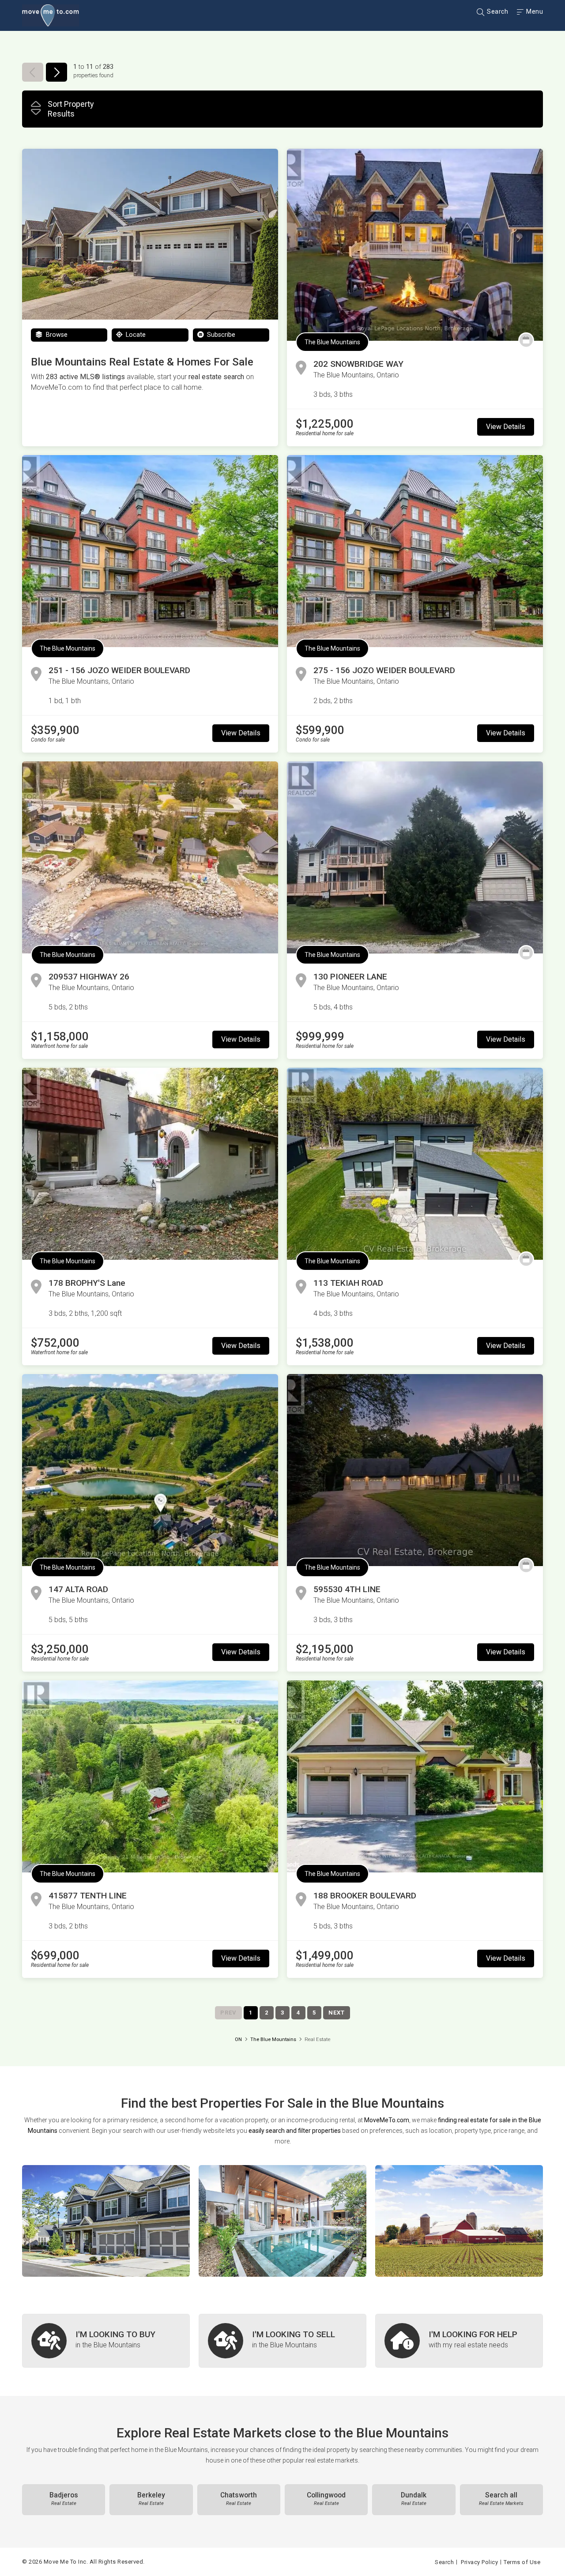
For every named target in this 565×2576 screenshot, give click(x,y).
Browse (56, 335)
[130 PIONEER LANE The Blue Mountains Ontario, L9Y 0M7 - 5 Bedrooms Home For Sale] (415, 857)
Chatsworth (239, 2499)
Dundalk (414, 2499)
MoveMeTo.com (387, 2120)
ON (238, 2039)
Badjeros (64, 2499)
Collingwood (326, 2499)
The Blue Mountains (332, 342)
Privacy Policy (479, 2562)
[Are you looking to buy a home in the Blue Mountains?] (106, 2341)
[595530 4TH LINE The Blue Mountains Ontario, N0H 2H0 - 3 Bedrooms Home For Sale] (415, 1470)
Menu (534, 11)
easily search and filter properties (295, 2131)
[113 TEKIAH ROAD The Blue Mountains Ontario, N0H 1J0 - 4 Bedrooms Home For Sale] (415, 1164)
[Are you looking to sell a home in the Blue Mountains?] (282, 2341)
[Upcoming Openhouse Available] (526, 340)
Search (497, 11)
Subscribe (220, 335)
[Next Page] (56, 72)
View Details (506, 427)
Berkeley (151, 2499)
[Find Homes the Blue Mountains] (106, 2221)
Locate (135, 335)
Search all (501, 2499)
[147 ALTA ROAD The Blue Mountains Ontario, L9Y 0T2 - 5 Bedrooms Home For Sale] (150, 1470)
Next (337, 2013)
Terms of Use (522, 2562)
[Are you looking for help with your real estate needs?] (459, 2341)
